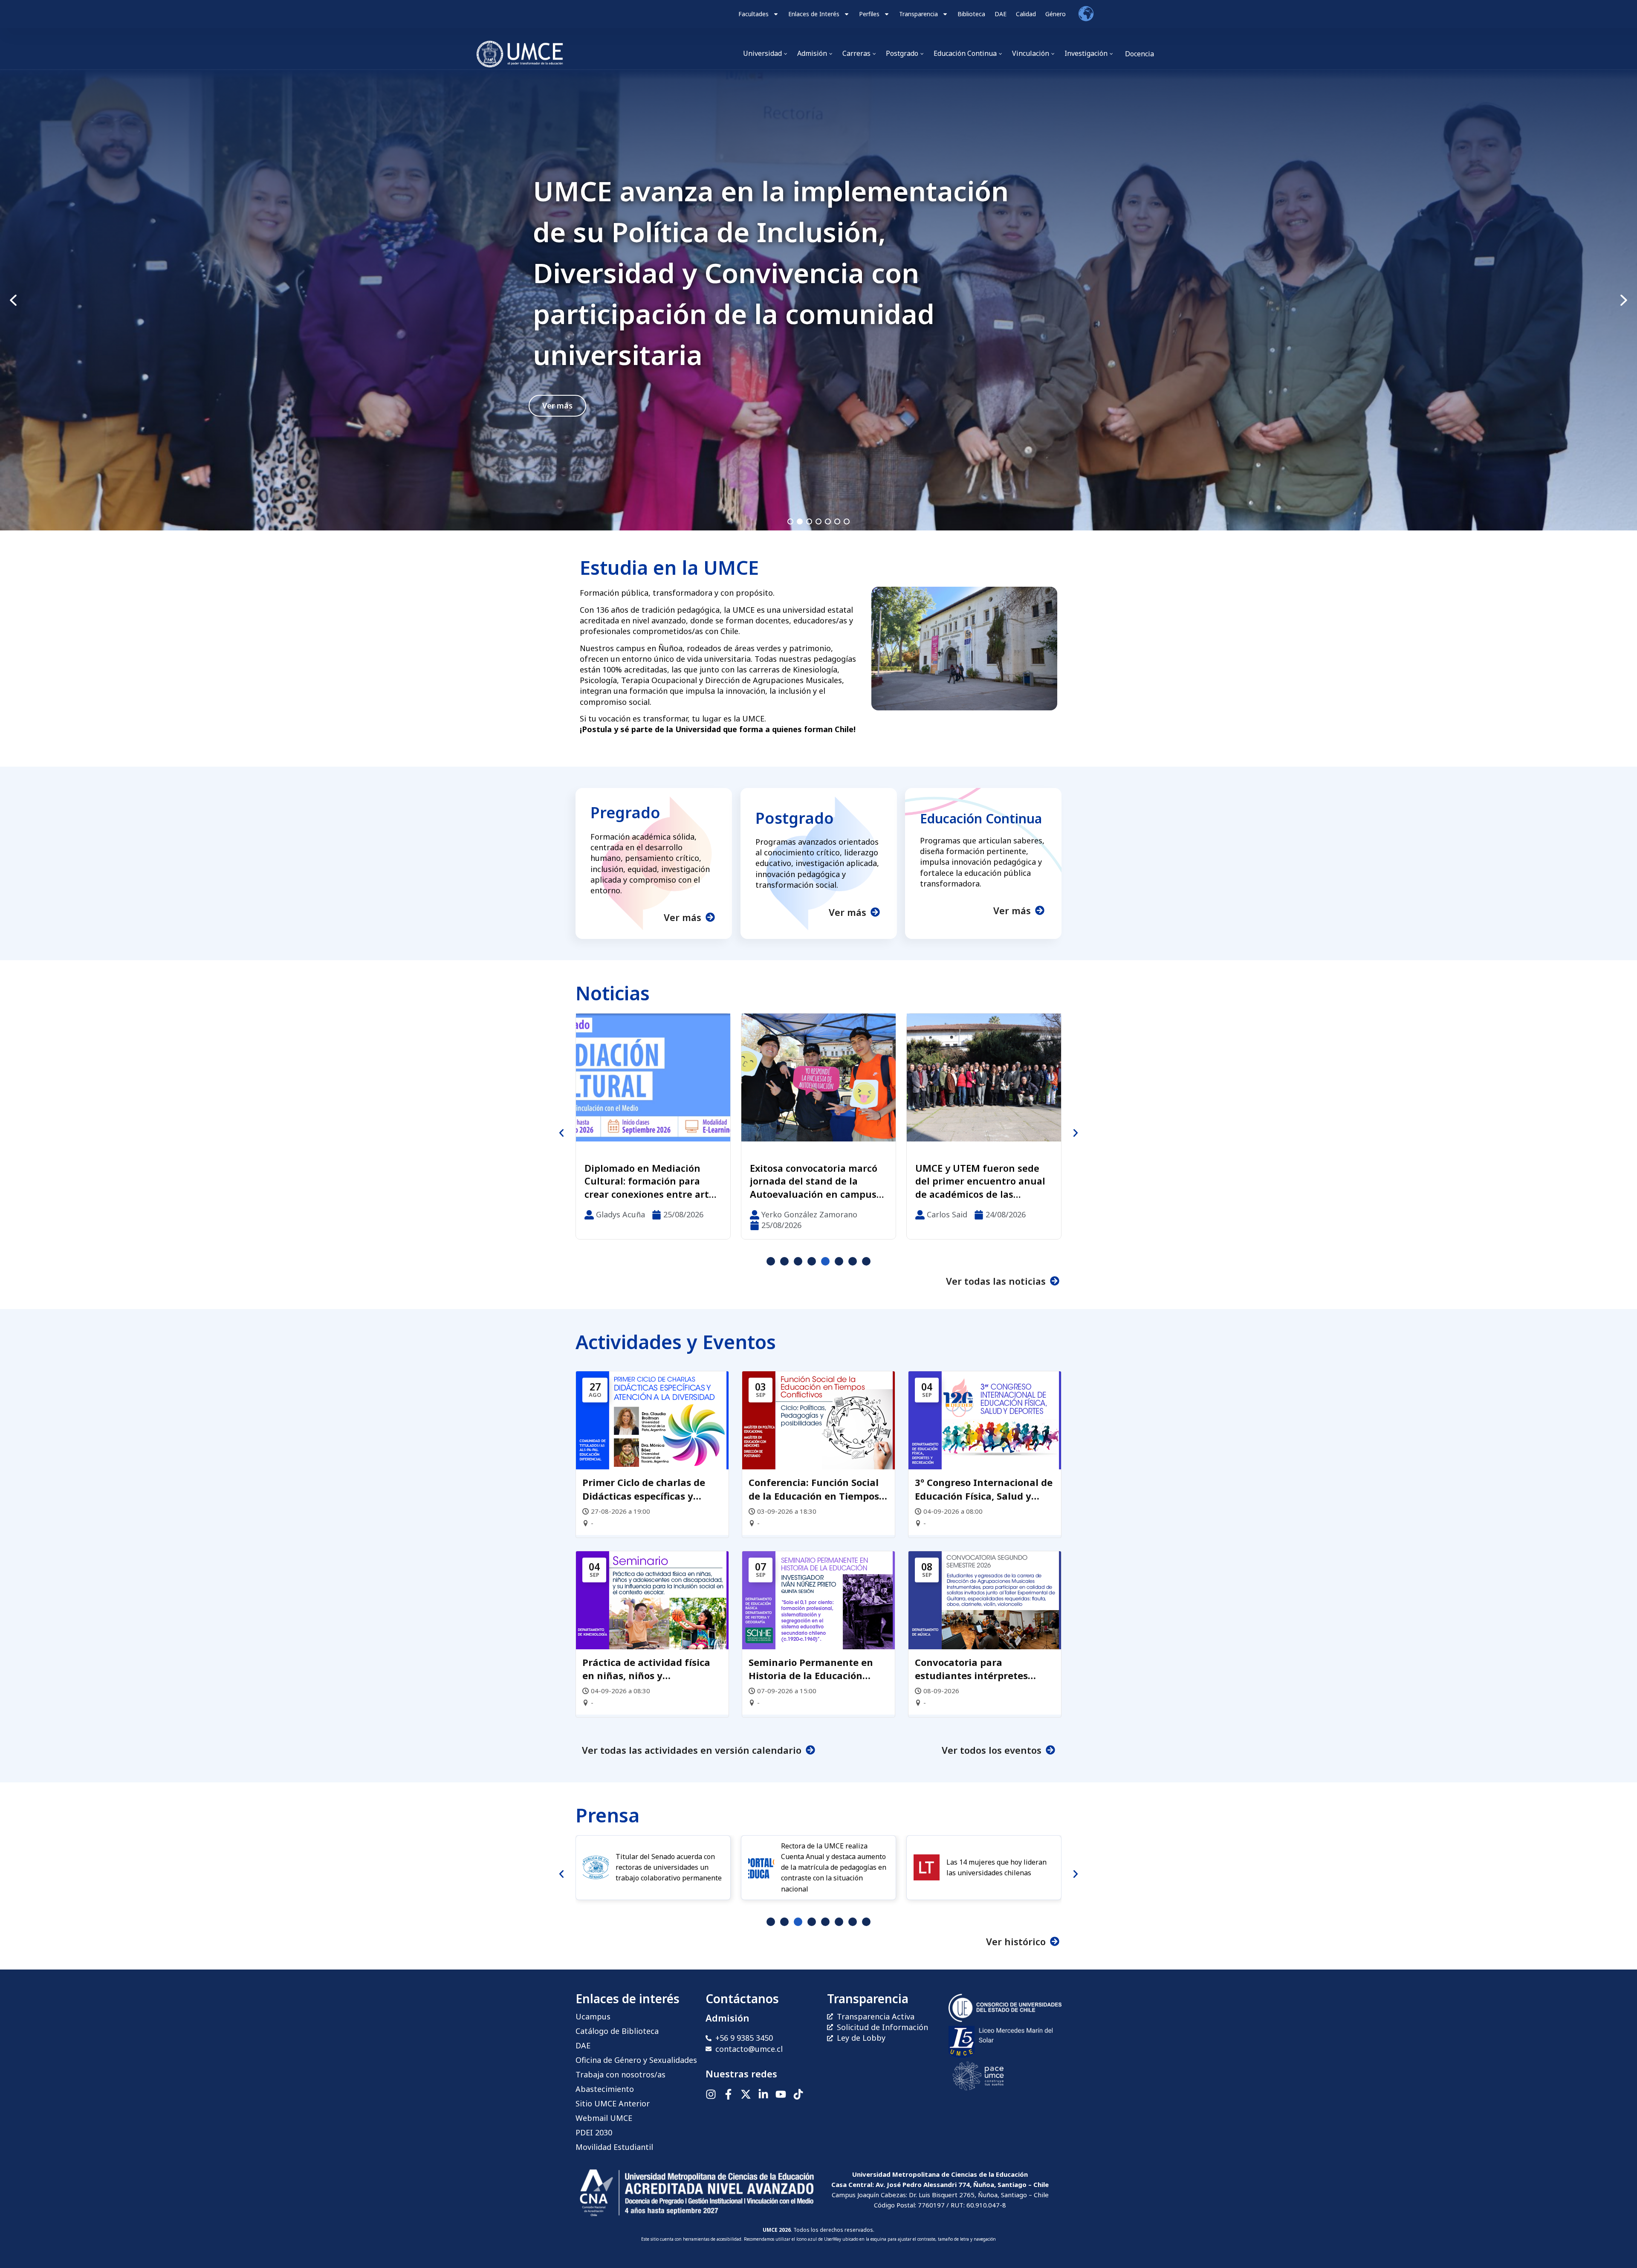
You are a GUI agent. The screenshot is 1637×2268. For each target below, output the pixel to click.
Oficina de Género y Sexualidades (636, 2060)
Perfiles (869, 14)
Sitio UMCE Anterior (613, 2103)
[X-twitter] (746, 2094)
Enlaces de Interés (814, 14)
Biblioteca (971, 14)
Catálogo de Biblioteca (617, 2031)
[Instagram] (711, 2094)
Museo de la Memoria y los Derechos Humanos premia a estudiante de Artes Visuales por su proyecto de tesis (983, 1181)
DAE (1001, 14)
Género (1056, 14)
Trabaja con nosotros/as (620, 2074)
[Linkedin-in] (763, 2094)
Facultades (753, 14)
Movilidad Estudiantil (614, 2147)
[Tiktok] (798, 2094)
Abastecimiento (605, 2089)
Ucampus (593, 2016)
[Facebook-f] (728, 2094)
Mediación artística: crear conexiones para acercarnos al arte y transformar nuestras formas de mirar (649, 1181)
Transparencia (918, 14)
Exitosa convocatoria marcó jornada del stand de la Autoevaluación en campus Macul (772, 273)
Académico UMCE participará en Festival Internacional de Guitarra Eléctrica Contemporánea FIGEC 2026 (817, 1181)
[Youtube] (781, 2094)
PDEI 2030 (594, 2132)
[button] (818, 300)
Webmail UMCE (604, 2118)
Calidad (1026, 14)
